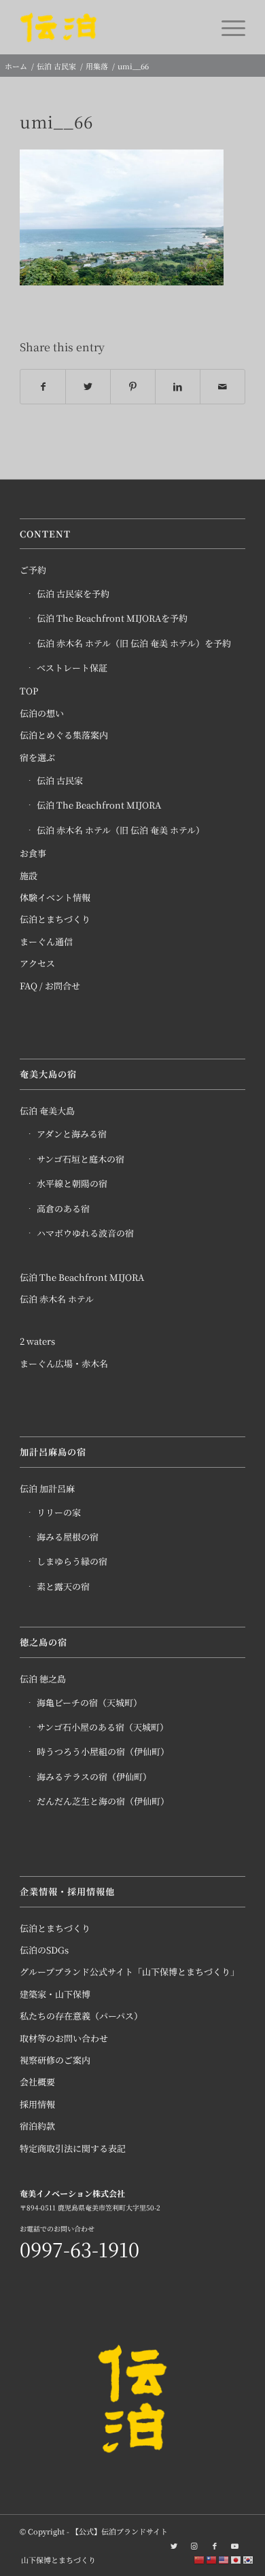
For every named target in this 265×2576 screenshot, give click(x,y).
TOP (29, 691)
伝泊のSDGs (44, 1950)
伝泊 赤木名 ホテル (57, 1299)
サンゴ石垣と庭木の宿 (81, 1159)
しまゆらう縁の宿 (72, 1561)
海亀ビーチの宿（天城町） (89, 1702)
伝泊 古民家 (60, 780)
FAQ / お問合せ (50, 986)
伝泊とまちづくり (55, 919)
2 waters (37, 1341)
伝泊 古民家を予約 (73, 594)
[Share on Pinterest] (133, 387)
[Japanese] (236, 2559)
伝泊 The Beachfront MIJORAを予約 (112, 618)
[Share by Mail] (223, 387)
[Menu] (227, 27)
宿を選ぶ (37, 757)
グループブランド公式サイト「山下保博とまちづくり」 (129, 1972)
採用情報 (37, 2104)
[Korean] (249, 2559)
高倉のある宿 (63, 1208)
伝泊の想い (42, 713)
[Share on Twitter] (88, 387)
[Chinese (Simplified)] (200, 2559)
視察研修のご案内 (55, 2060)
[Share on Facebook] (43, 387)
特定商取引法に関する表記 (73, 2148)
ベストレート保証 (72, 668)
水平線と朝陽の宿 (72, 1183)
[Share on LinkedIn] (178, 387)
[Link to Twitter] (174, 2545)
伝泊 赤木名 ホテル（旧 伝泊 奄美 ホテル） (121, 830)
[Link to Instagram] (194, 2545)
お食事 (33, 853)
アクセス (37, 963)
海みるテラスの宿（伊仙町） (94, 1777)
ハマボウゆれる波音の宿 (85, 1233)
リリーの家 (59, 1512)
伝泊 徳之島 (43, 1679)
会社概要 (37, 2082)
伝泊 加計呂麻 (47, 1488)
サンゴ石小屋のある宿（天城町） (103, 1727)
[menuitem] (55, 2560)
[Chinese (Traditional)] (212, 2559)
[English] (224, 2559)
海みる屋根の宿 (68, 1537)
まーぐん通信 (46, 941)
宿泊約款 (37, 2126)
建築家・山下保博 (55, 1994)
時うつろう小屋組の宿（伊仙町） (103, 1751)
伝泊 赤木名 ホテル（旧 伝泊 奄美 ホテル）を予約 (134, 643)
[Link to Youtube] (235, 2545)
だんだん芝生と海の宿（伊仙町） (103, 1801)
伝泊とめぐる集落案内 (64, 735)
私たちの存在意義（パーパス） (81, 2016)
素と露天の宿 (63, 1586)
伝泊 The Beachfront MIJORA (99, 805)
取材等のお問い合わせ (64, 2038)
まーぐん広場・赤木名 (64, 1363)
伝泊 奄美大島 (47, 1111)
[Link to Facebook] (215, 2545)
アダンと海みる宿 (72, 1134)
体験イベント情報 (55, 897)
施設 (29, 876)
